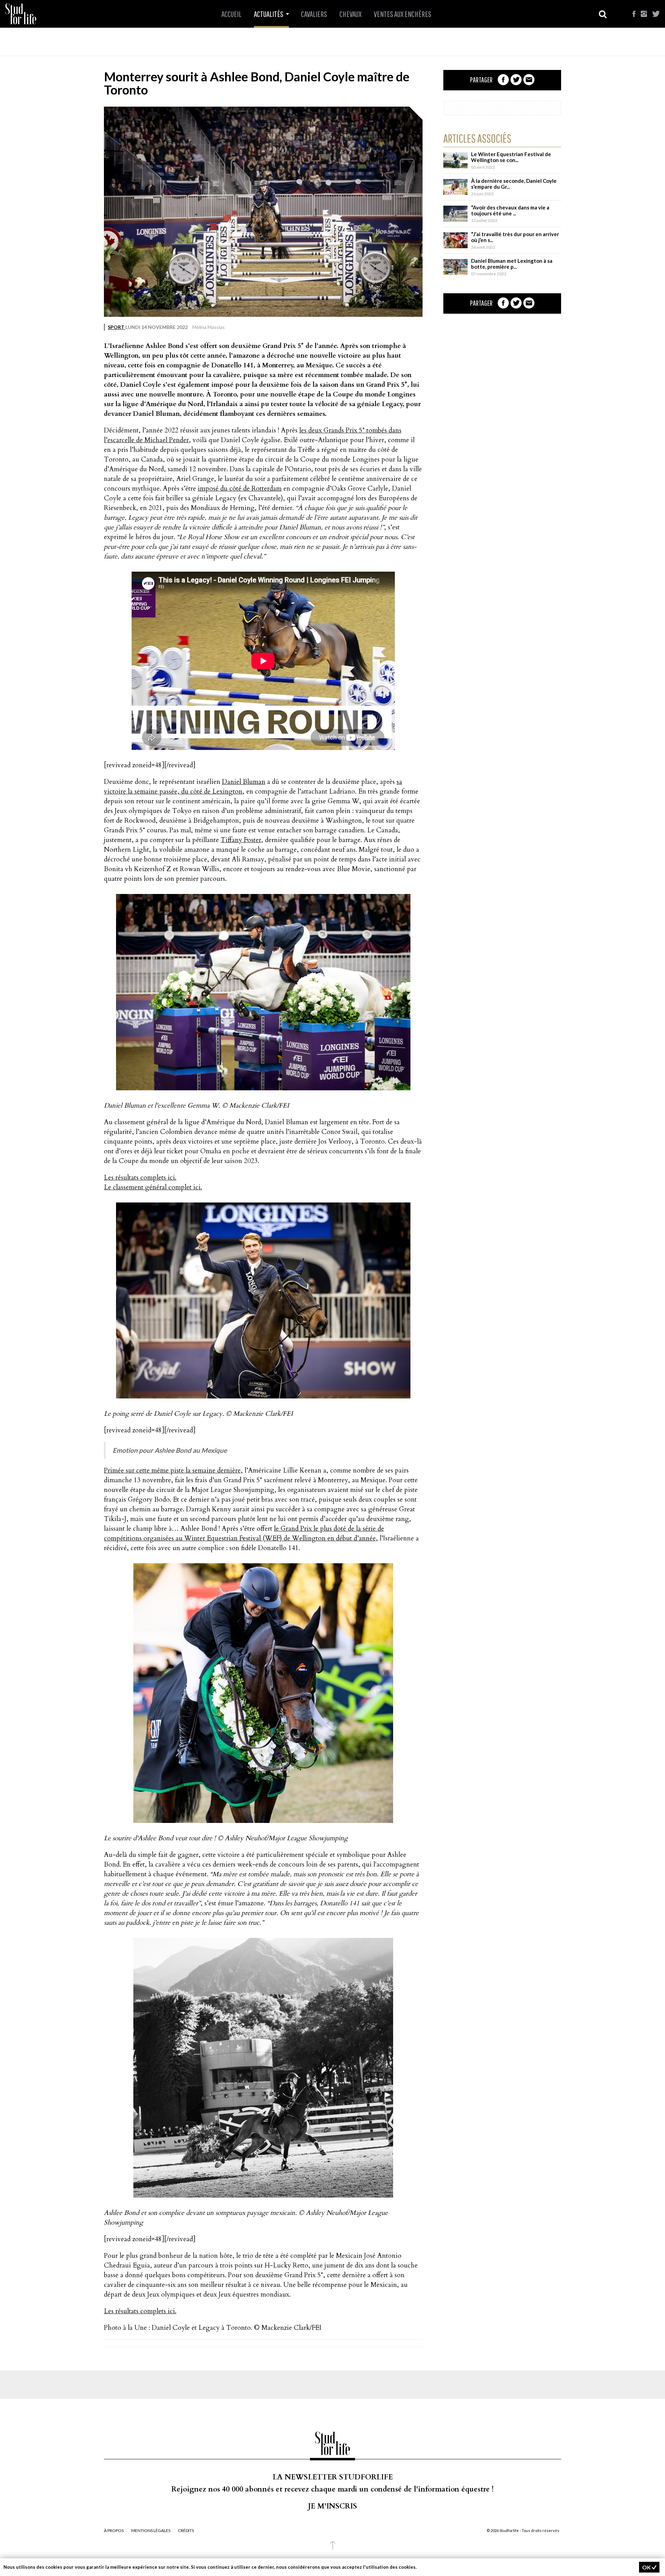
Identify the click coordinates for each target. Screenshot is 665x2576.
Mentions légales (151, 2531)
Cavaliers (314, 14)
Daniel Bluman (244, 782)
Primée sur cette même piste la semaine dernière (172, 1470)
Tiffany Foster (241, 840)
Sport (117, 327)
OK (647, 2567)
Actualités (269, 14)
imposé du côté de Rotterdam (240, 489)
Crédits (186, 2531)
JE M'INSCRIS (332, 2506)
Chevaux (351, 14)
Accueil (231, 14)
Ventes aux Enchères (402, 14)
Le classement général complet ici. (153, 1187)
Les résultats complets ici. (140, 1178)
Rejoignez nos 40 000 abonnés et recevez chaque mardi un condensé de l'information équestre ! (332, 2489)
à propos (114, 2531)
